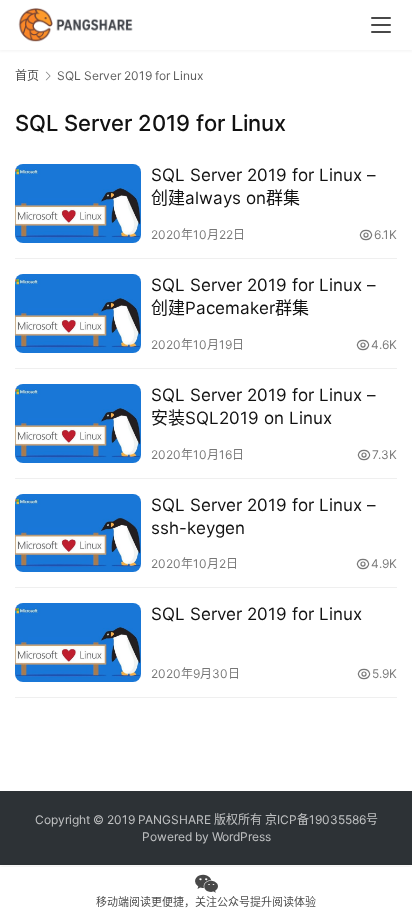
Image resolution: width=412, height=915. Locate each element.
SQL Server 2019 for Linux (256, 614)
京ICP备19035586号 (321, 819)
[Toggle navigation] (381, 25)
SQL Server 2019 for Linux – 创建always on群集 (263, 186)
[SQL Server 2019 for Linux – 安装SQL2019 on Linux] (78, 423)
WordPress (241, 836)
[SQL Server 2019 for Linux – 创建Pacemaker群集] (78, 313)
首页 (27, 75)
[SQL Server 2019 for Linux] (78, 642)
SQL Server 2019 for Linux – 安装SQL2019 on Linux (263, 406)
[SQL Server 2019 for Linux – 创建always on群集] (78, 203)
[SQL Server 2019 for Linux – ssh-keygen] (78, 533)
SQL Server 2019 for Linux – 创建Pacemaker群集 (263, 296)
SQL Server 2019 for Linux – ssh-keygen (263, 516)
